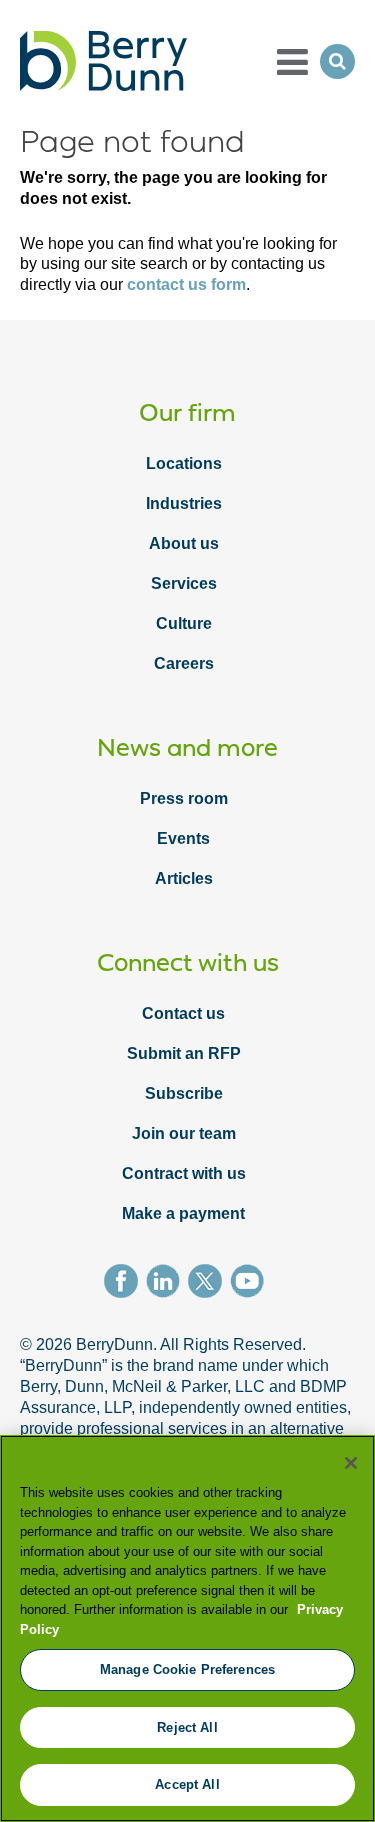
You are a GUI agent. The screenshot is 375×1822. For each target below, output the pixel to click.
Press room (184, 798)
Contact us (183, 1013)
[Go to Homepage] (103, 61)
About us (184, 543)
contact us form (186, 284)
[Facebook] (125, 1284)
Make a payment (183, 1213)
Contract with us (184, 1173)
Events (183, 838)
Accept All (187, 1784)
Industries (184, 503)
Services (184, 583)
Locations (184, 463)
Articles (184, 878)
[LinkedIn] (167, 1284)
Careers (184, 663)
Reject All (187, 1727)
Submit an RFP (184, 1053)
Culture (184, 623)
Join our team (184, 1133)
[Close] (351, 1463)
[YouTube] (251, 1284)
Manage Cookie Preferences (187, 1669)
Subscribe (184, 1093)
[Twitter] (209, 1284)
